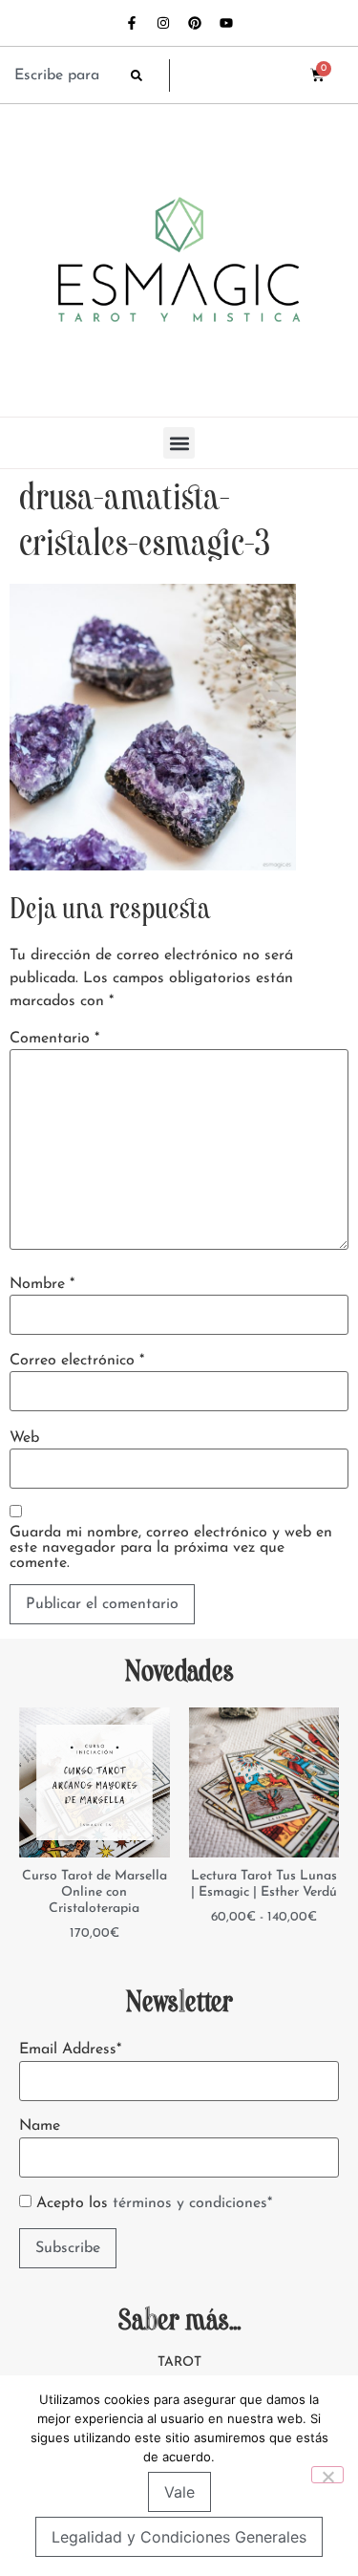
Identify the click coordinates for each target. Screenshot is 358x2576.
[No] (327, 2475)
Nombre (42, 1284)
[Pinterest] (195, 23)
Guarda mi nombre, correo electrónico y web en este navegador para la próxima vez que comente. (171, 1548)
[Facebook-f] (132, 23)
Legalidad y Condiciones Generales (179, 2537)
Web (24, 1438)
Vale (179, 2492)
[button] (179, 443)
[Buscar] (150, 75)
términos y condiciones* (192, 2203)
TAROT (179, 2362)
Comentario (54, 1039)
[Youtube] (226, 23)
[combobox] (63, 75)
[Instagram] (163, 23)
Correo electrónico (77, 1361)
